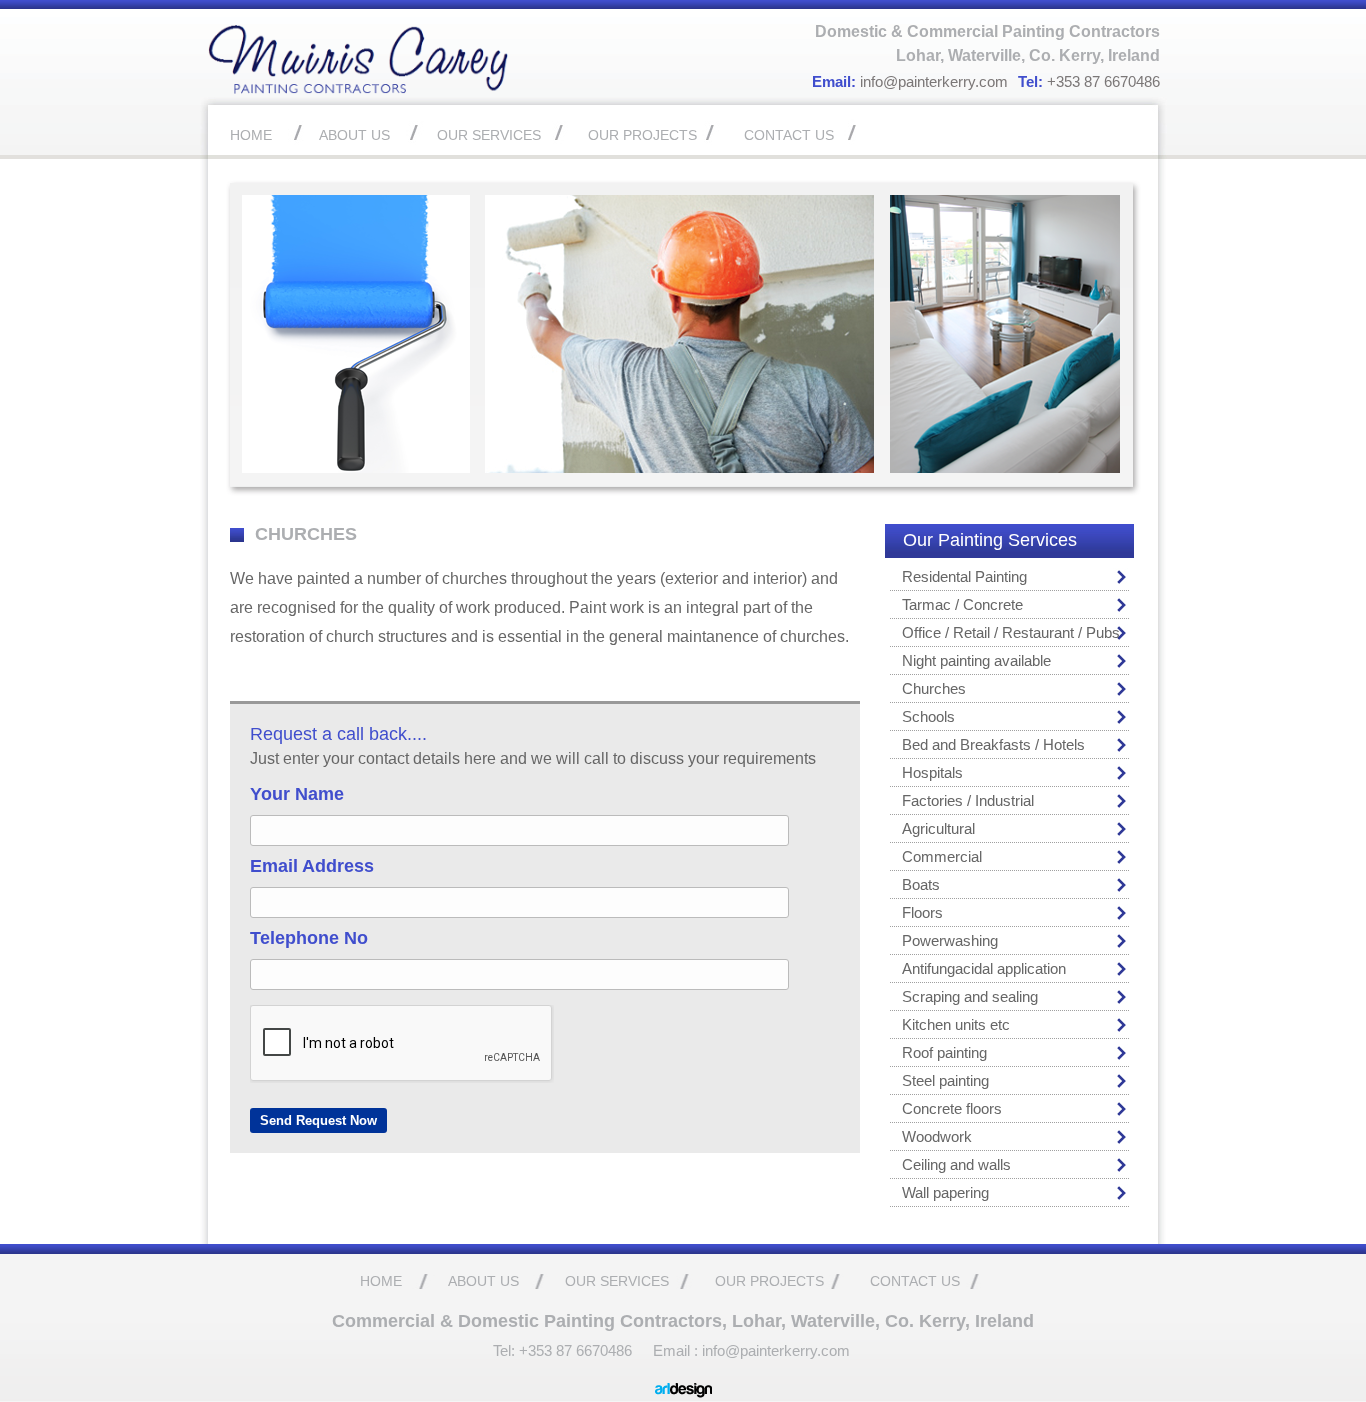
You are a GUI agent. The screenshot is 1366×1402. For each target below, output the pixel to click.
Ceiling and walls (956, 1164)
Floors (922, 912)
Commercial (942, 856)
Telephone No (309, 938)
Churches (934, 688)
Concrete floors (952, 1108)
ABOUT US (354, 135)
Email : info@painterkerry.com (751, 1350)
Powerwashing (950, 940)
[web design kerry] (683, 1393)
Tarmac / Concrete (962, 604)
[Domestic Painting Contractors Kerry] (358, 89)
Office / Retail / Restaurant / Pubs (1011, 632)
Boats (921, 884)
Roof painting (944, 1052)
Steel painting (945, 1080)
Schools (928, 716)
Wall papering (945, 1192)
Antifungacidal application (984, 968)
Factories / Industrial (968, 800)
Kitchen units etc (956, 1024)
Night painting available (976, 660)
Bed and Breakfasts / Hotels (993, 744)
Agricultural (938, 828)
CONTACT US (789, 135)
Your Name (297, 794)
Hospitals (932, 772)
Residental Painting (964, 576)
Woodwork (937, 1136)
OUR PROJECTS (642, 135)
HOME (251, 135)
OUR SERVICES (489, 135)
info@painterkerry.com (934, 81)
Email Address (312, 866)
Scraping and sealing (970, 996)
